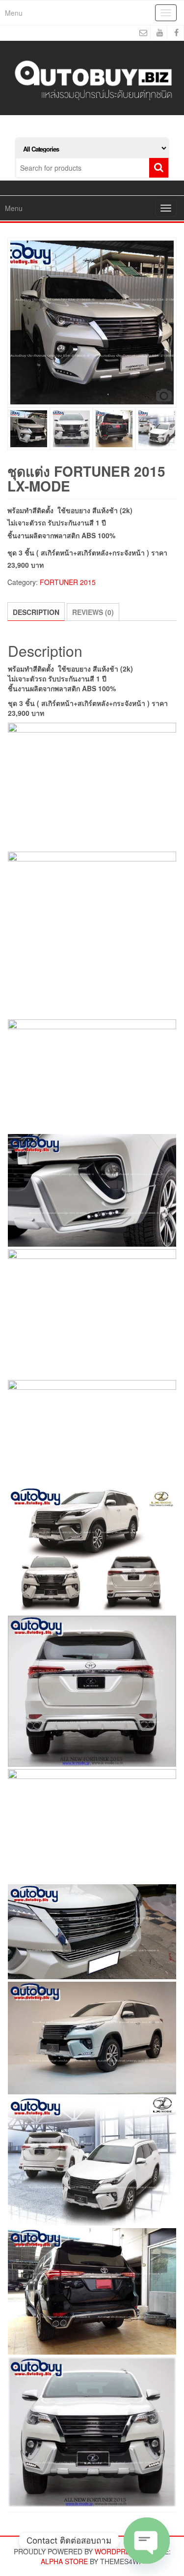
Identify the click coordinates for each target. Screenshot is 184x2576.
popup (164, 395)
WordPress (117, 2551)
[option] (92, 322)
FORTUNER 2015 (68, 582)
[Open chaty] (147, 2541)
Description (36, 612)
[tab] (36, 612)
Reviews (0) (93, 612)
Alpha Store (64, 2561)
